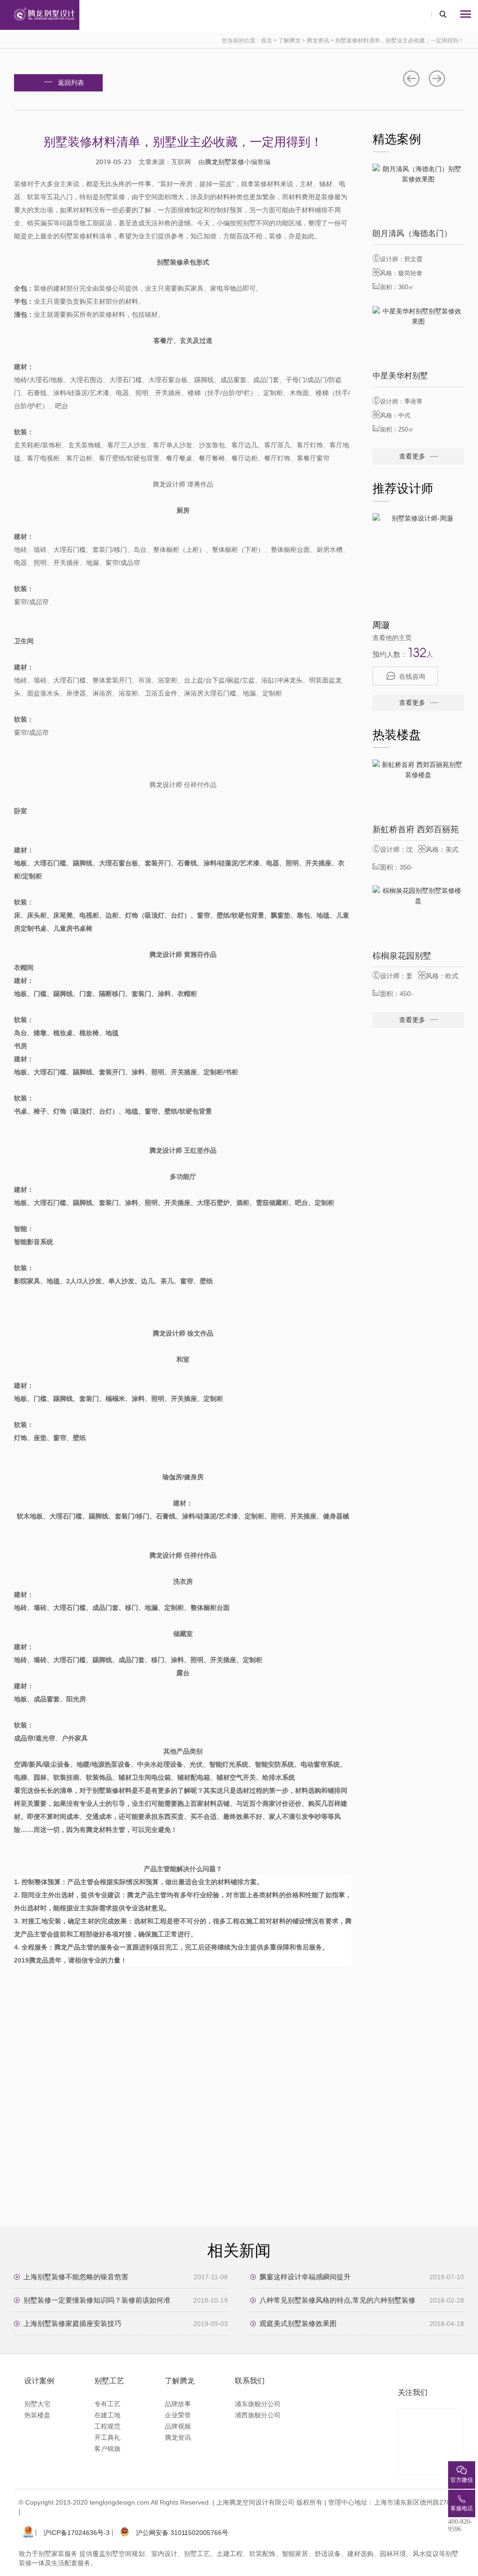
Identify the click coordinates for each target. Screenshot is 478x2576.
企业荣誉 (178, 2415)
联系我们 (250, 2381)
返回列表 (71, 83)
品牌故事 (178, 2404)
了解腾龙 (289, 41)
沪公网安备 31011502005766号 (182, 2533)
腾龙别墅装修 (225, 162)
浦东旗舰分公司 (258, 2404)
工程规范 (107, 2426)
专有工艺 (107, 2404)
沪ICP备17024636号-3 (77, 2533)
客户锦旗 (107, 2449)
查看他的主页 (392, 638)
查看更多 (412, 456)
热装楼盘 (37, 2415)
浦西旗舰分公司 (258, 2415)
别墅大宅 (37, 2404)
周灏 (381, 625)
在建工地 (107, 2415)
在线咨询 (412, 676)
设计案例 (39, 2381)
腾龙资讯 (318, 41)
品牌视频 (178, 2426)
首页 (267, 41)
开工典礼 (107, 2437)
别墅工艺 (109, 2381)
